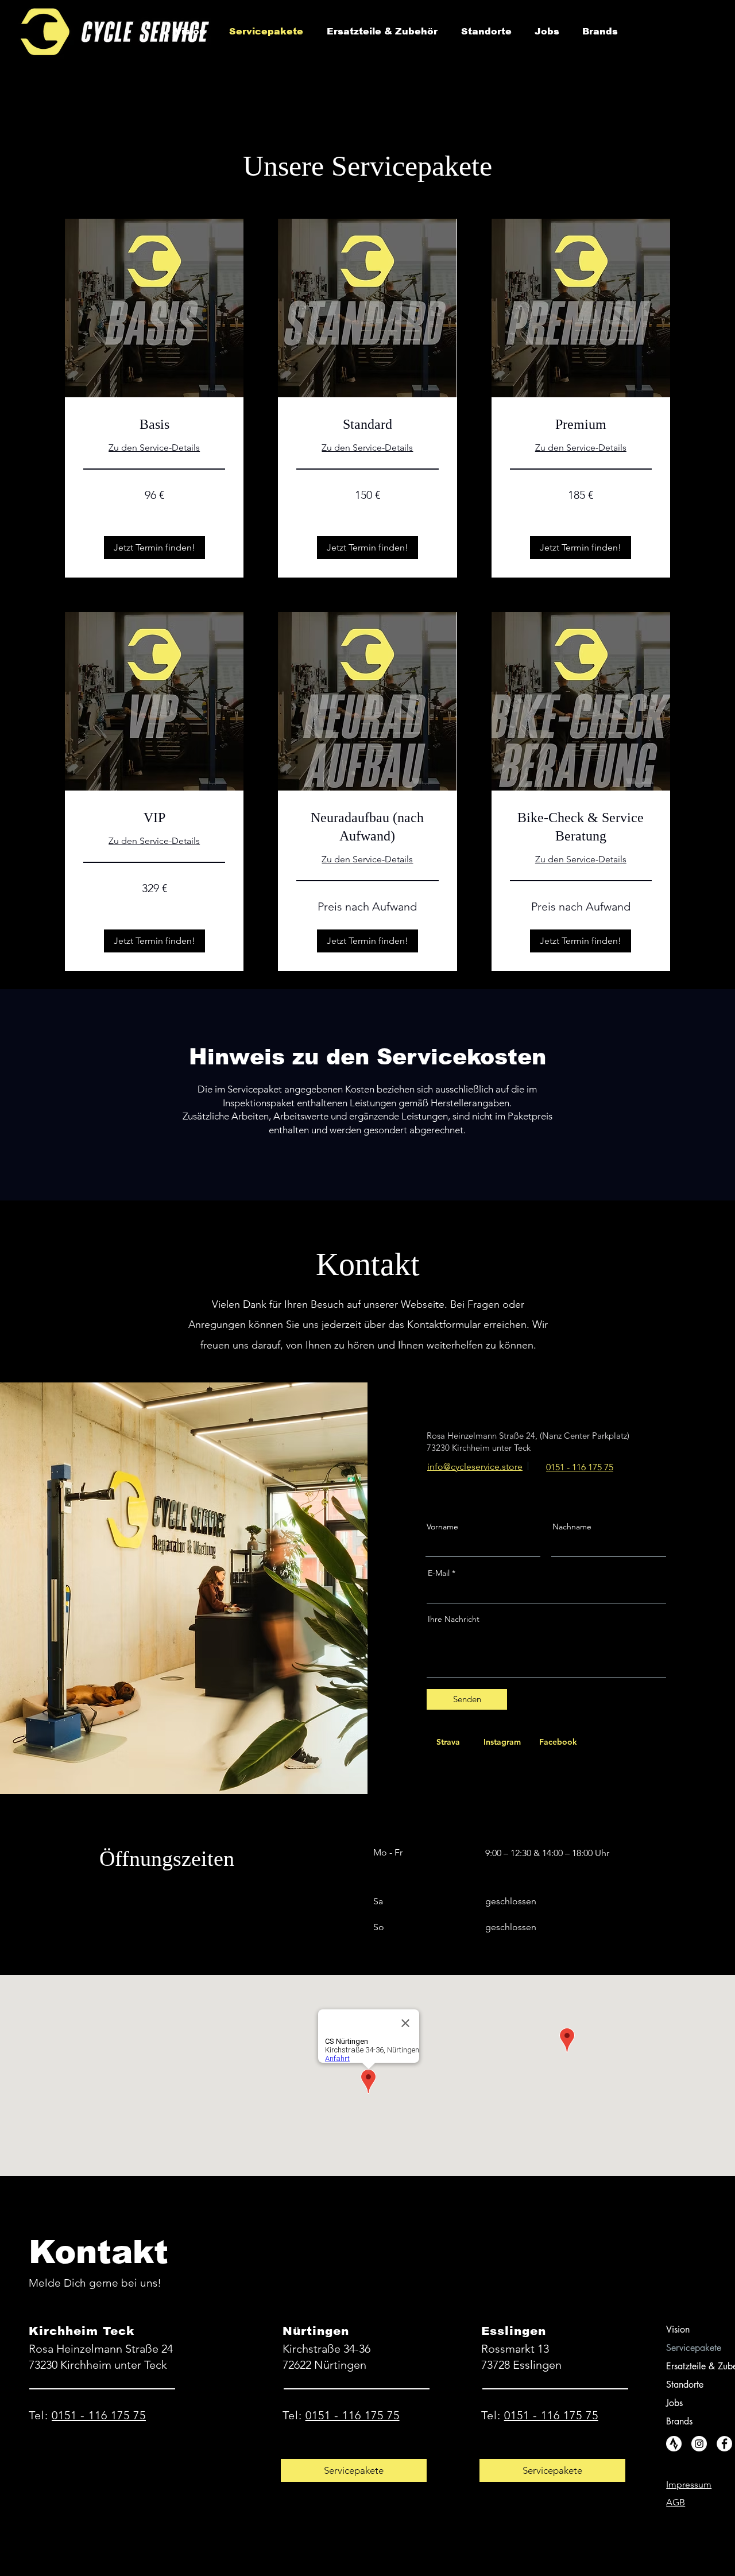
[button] (154, 548)
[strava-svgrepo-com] (674, 2444)
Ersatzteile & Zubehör (691, 2366)
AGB (676, 2502)
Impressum (689, 2484)
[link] (154, 425)
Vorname (442, 1527)
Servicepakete (691, 2348)
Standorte (685, 2385)
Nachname (572, 1527)
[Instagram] (699, 2444)
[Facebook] (724, 2444)
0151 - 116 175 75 (99, 2415)
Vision (678, 2329)
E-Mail (439, 1573)
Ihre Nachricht (454, 1619)
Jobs (674, 2403)
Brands (679, 2421)
